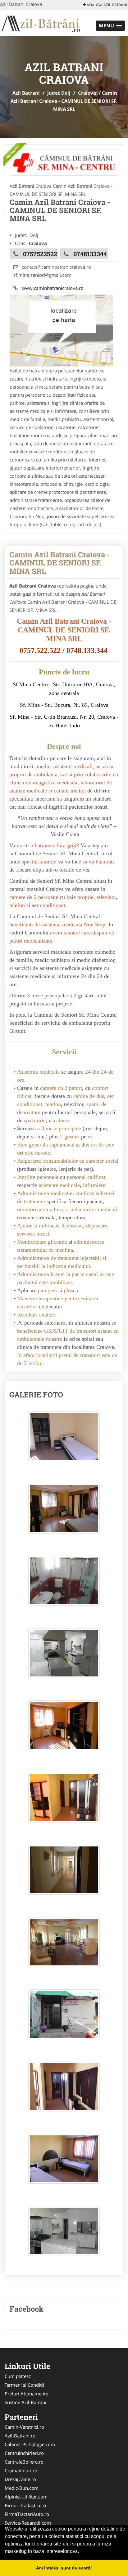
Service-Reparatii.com (28, 2523)
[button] (110, 26)
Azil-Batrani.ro (20, 2436)
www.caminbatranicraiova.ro (51, 288)
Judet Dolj (59, 93)
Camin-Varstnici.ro (24, 2427)
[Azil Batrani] (41, 22)
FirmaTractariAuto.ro (27, 2514)
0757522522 (40, 254)
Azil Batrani (26, 93)
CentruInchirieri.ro (24, 2453)
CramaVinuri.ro (21, 2470)
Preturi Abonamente (26, 2394)
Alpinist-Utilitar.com (26, 2497)
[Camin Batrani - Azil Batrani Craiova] (64, 162)
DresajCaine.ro (20, 2479)
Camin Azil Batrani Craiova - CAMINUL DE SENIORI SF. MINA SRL (60, 563)
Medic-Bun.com (22, 2488)
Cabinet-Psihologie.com (30, 2444)
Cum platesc (18, 2376)
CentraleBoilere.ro (24, 2462)
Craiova (87, 93)
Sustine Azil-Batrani (25, 2402)
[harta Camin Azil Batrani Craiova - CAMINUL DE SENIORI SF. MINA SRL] (61, 330)
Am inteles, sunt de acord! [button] (64, 2568)
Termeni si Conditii (24, 2385)
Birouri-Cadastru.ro (25, 2505)
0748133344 (90, 254)
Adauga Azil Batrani (106, 5)
